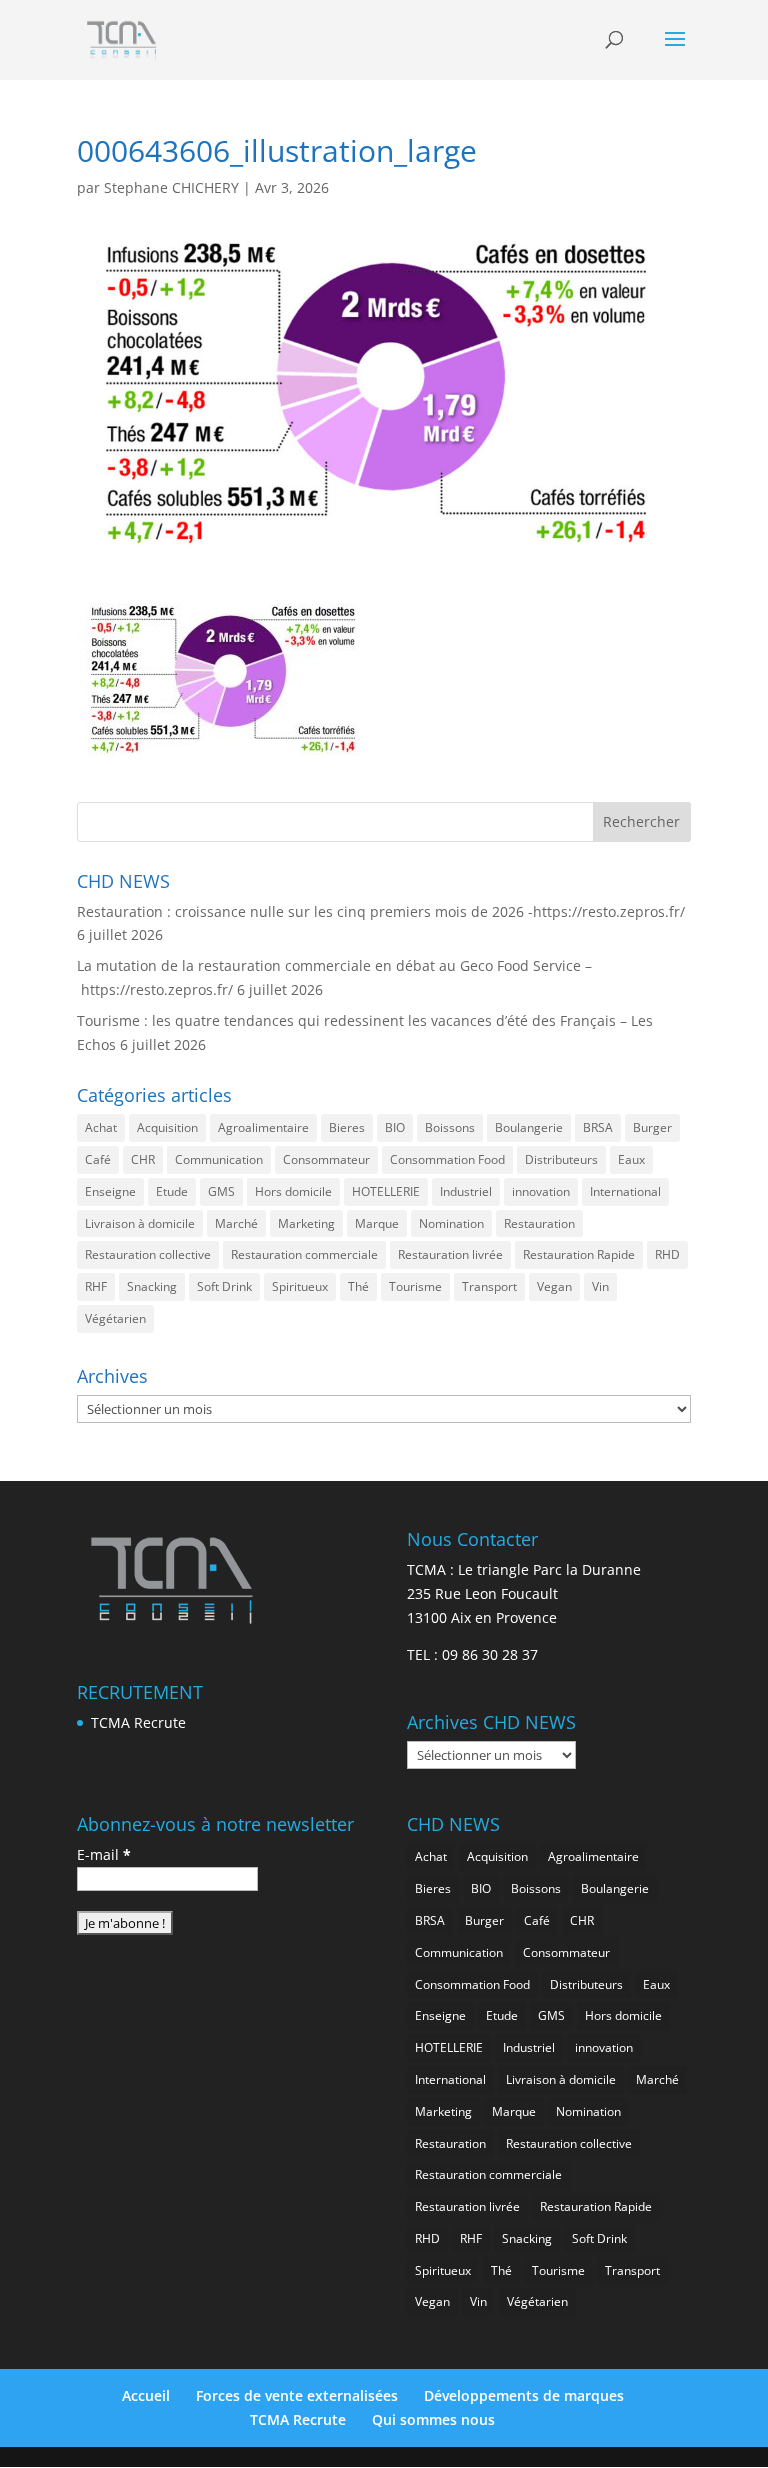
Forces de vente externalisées (297, 2395)
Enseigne (110, 1191)
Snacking (152, 1286)
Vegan (554, 1286)
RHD (667, 1254)
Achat (101, 1127)
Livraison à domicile (140, 1223)
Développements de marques (524, 2395)
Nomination (451, 1223)
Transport (489, 1286)
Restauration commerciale (304, 1254)
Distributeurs (561, 1159)
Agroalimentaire (263, 1127)
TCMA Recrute (138, 1722)
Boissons (450, 1127)
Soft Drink (224, 1286)
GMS (221, 1191)
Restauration (539, 1223)
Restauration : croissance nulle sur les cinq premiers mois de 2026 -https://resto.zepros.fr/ (381, 911)
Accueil (146, 2395)
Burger (652, 1127)
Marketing (306, 1223)
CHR (143, 1159)
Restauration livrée (450, 1254)
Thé (358, 1286)
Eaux (631, 1159)
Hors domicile (293, 1191)
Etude (172, 1191)
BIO (395, 1127)
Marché (236, 1223)
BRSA (598, 1127)
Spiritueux (300, 1286)
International (625, 1191)
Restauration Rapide (579, 1254)
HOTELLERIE (386, 1191)
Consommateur (326, 1159)
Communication (219, 1159)
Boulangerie (529, 1127)
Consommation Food (447, 1159)
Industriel (466, 1191)
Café (98, 1159)
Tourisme (415, 1286)
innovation (541, 1191)
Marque (377, 1223)
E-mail (104, 1854)
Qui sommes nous (433, 2419)
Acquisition (167, 1127)
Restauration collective (148, 1254)
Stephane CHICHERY (171, 187)
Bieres (347, 1127)
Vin (600, 1286)
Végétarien (115, 1318)
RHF (96, 1286)
